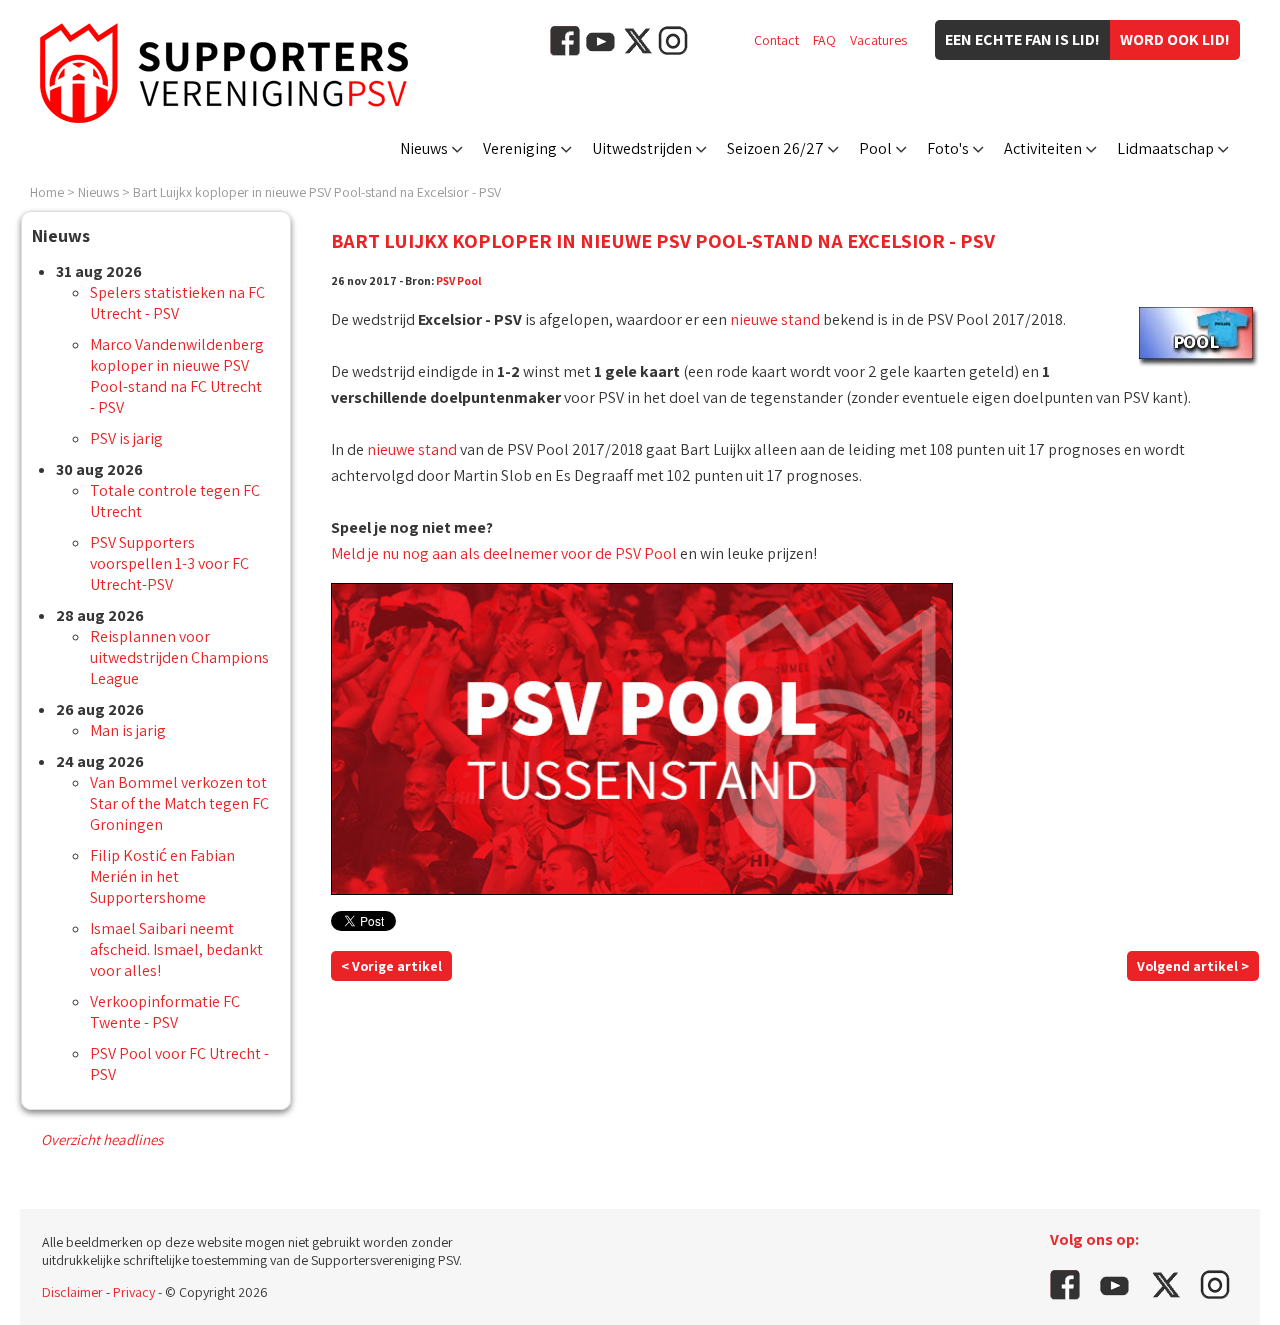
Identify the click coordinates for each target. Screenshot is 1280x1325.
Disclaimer (72, 1292)
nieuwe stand (775, 319)
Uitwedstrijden (642, 148)
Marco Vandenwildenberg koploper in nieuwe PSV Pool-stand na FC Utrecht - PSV (177, 376)
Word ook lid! (1175, 39)
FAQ (824, 40)
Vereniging (520, 148)
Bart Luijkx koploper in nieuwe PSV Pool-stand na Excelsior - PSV (317, 192)
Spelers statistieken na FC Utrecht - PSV (177, 303)
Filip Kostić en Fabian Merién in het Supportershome (162, 876)
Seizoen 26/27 (775, 148)
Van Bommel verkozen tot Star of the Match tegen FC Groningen (179, 803)
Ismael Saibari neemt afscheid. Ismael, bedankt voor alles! (176, 949)
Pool (875, 148)
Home (47, 192)
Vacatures (878, 40)
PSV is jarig (126, 438)
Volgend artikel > (1193, 966)
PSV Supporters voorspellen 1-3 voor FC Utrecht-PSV (169, 563)
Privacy (134, 1292)
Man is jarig (128, 730)
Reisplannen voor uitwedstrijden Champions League (179, 657)
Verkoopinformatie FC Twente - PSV (165, 1012)
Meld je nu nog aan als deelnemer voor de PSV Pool (504, 553)
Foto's (948, 148)
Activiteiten (1043, 148)
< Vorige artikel (391, 966)
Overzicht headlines (102, 1139)
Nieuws (424, 148)
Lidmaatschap (1165, 148)
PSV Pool (459, 280)
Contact (776, 40)
